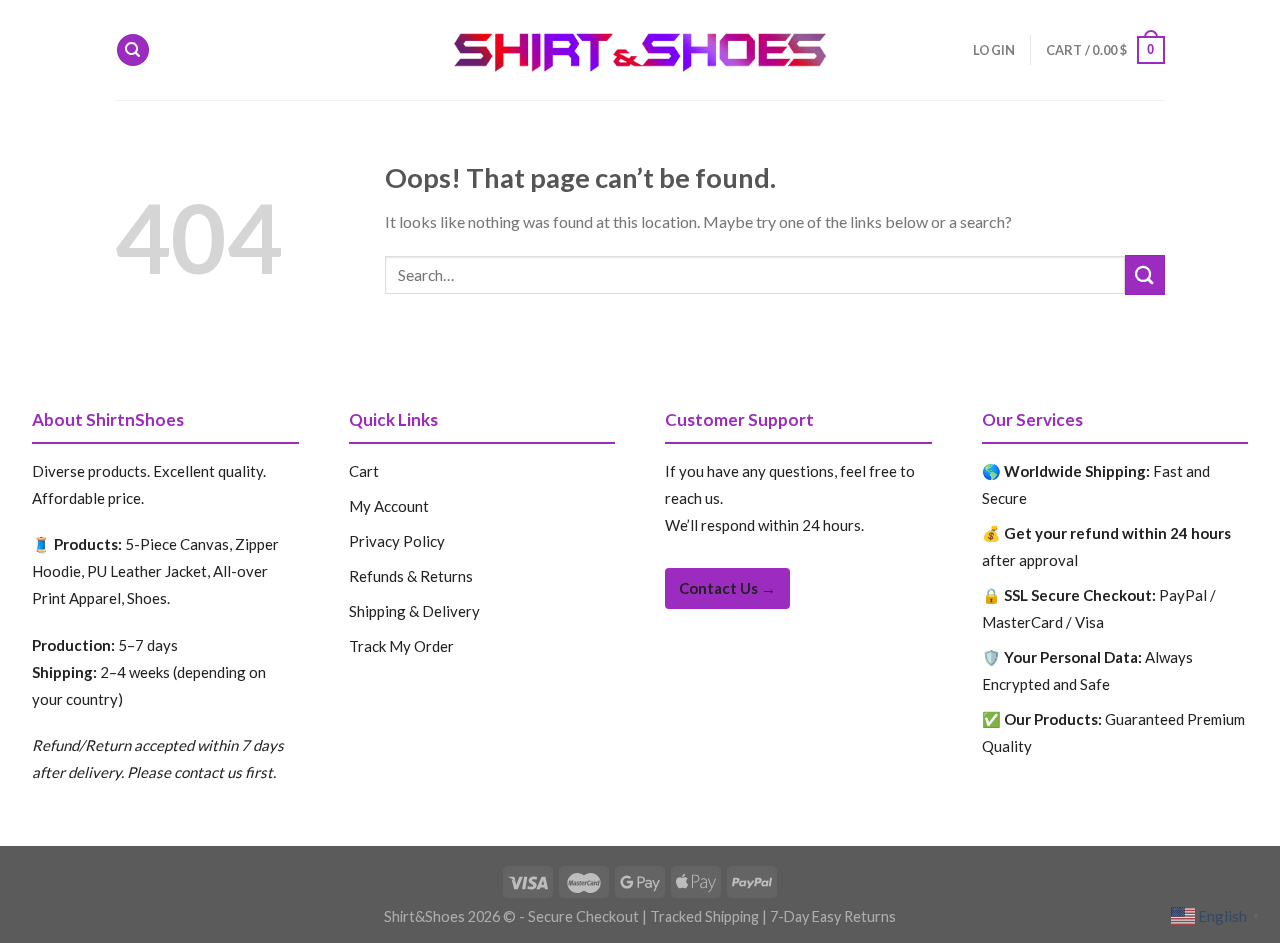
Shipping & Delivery (414, 611)
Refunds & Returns (411, 576)
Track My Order (401, 646)
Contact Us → (727, 588)
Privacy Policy (397, 541)
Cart (364, 471)
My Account (389, 506)
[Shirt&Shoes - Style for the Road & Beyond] (640, 50)
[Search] (133, 50)
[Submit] (1145, 274)
